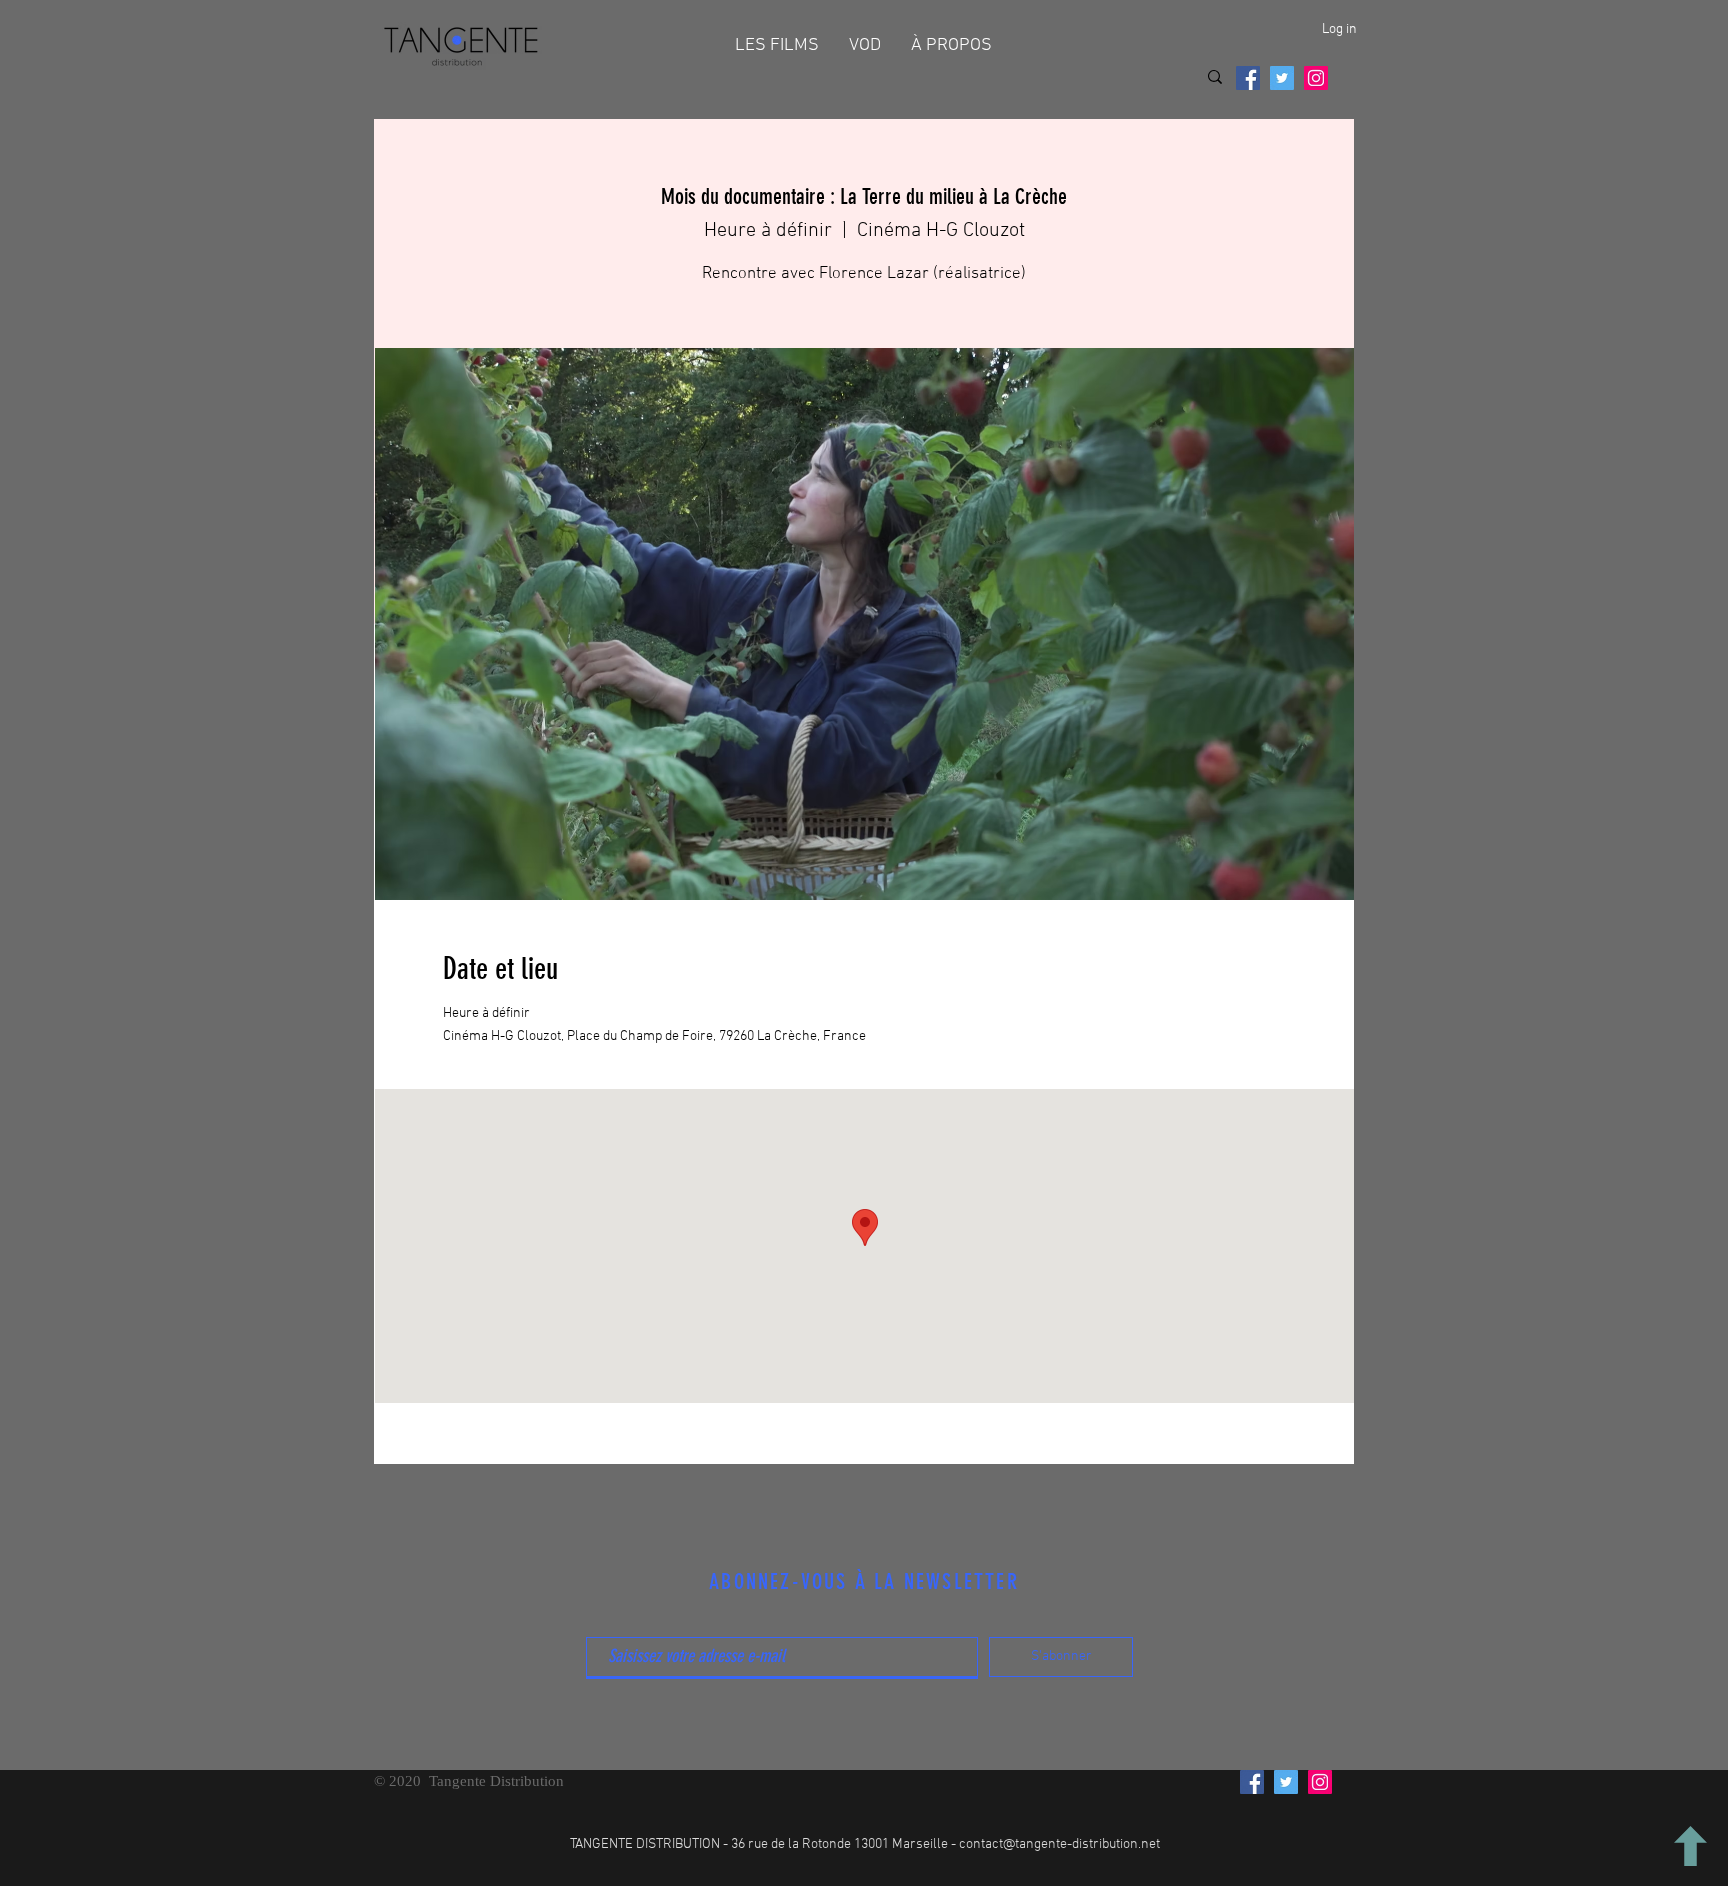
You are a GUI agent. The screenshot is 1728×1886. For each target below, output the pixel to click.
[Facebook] (1248, 78)
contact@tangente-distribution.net (1059, 1844)
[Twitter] (1282, 78)
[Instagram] (1316, 78)
